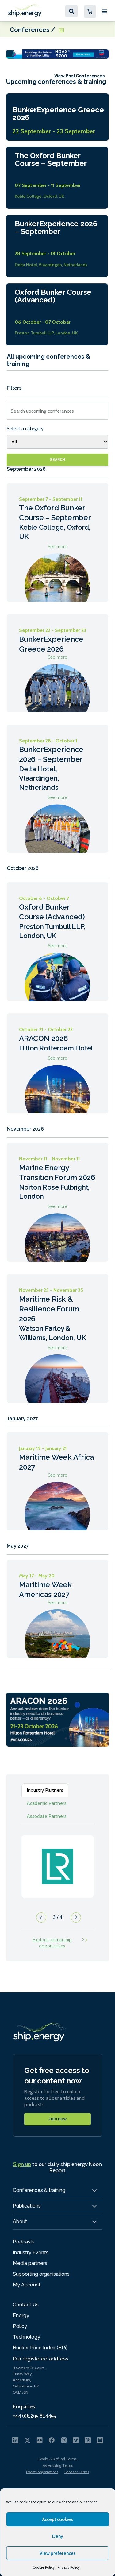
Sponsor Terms (77, 2472)
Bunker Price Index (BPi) (40, 2348)
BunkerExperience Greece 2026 (58, 114)
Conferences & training (39, 2190)
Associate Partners (47, 1816)
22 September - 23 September (54, 131)
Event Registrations (42, 2472)
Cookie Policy (44, 2567)
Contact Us (26, 2305)
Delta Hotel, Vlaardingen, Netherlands (51, 265)
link (57, 1860)
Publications (27, 2206)
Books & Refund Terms (57, 2459)
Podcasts (24, 2242)
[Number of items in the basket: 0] (90, 11)
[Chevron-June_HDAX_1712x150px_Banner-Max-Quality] (57, 54)
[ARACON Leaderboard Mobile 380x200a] (57, 1719)
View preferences (58, 2553)
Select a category (25, 429)
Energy (21, 2315)
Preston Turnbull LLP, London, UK (46, 333)
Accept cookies (58, 2519)
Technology (27, 2337)
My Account (27, 2285)
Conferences (30, 29)
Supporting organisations (41, 2274)
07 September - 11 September (48, 185)
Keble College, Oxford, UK (39, 196)
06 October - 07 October (42, 322)
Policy (20, 2326)
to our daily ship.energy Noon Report (57, 2167)
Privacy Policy (69, 2567)
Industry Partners (45, 1790)
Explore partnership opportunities (52, 1943)
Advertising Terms (58, 2465)
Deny (58, 2536)
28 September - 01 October (45, 253)
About (20, 2221)
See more (57, 543)
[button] (40, 1919)
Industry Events (31, 2253)
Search (58, 460)
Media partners (30, 2263)
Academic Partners (47, 1803)
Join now (58, 2119)
